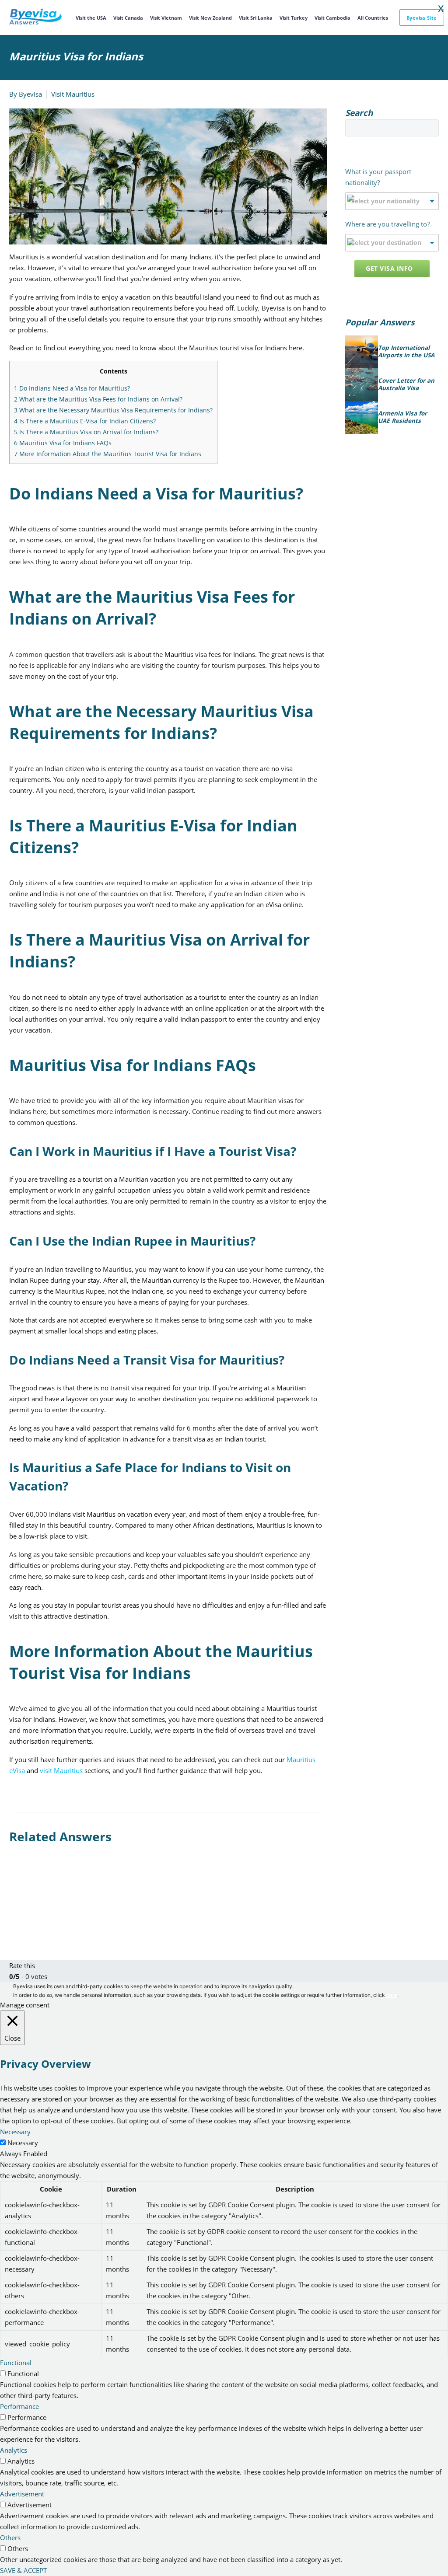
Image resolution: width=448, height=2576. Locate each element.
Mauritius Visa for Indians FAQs (63, 443)
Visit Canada (128, 18)
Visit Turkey (294, 18)
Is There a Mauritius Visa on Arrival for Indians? (86, 432)
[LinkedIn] (67, 1905)
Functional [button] (16, 2363)
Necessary (23, 2143)
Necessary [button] (15, 2132)
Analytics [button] (14, 2450)
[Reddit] (80, 1905)
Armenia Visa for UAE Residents (402, 417)
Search (429, 128)
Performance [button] (19, 2406)
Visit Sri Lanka (256, 18)
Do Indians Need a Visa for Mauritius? (72, 388)
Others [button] (10, 2538)
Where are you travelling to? (387, 224)
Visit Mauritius (73, 94)
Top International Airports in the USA (406, 352)
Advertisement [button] (22, 2494)
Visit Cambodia (332, 18)
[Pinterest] (41, 1905)
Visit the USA (91, 18)
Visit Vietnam (166, 18)
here (392, 1995)
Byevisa (30, 94)
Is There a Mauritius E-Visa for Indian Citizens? (85, 421)
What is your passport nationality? (378, 177)
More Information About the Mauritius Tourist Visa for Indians (108, 454)
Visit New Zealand (210, 18)
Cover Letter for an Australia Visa (406, 385)
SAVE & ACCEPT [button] (23, 2570)
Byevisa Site (422, 18)
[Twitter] (28, 1905)
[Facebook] (15, 1905)
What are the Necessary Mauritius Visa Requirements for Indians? (113, 410)
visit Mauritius (61, 1770)
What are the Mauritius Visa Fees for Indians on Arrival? (98, 399)
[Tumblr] (54, 1905)
